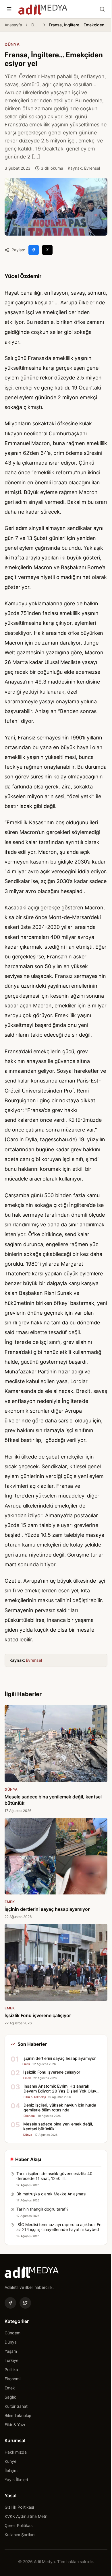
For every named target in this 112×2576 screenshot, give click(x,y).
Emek (10, 2388)
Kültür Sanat (16, 2406)
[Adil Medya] (43, 9)
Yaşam (11, 2351)
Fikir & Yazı (15, 2425)
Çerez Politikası (19, 2525)
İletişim (11, 2470)
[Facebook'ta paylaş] (34, 250)
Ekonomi (12, 2379)
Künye (10, 2461)
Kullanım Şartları (20, 2535)
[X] (25, 2303)
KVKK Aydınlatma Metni (26, 2516)
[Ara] (102, 9)
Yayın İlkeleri (16, 2480)
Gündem (12, 2333)
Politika (11, 2370)
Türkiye (11, 2360)
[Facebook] (10, 2303)
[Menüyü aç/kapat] (9, 9)
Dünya (35, 25)
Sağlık (10, 2397)
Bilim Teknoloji (18, 2415)
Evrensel (34, 1660)
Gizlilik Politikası (19, 2507)
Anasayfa (13, 25)
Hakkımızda (16, 2452)
